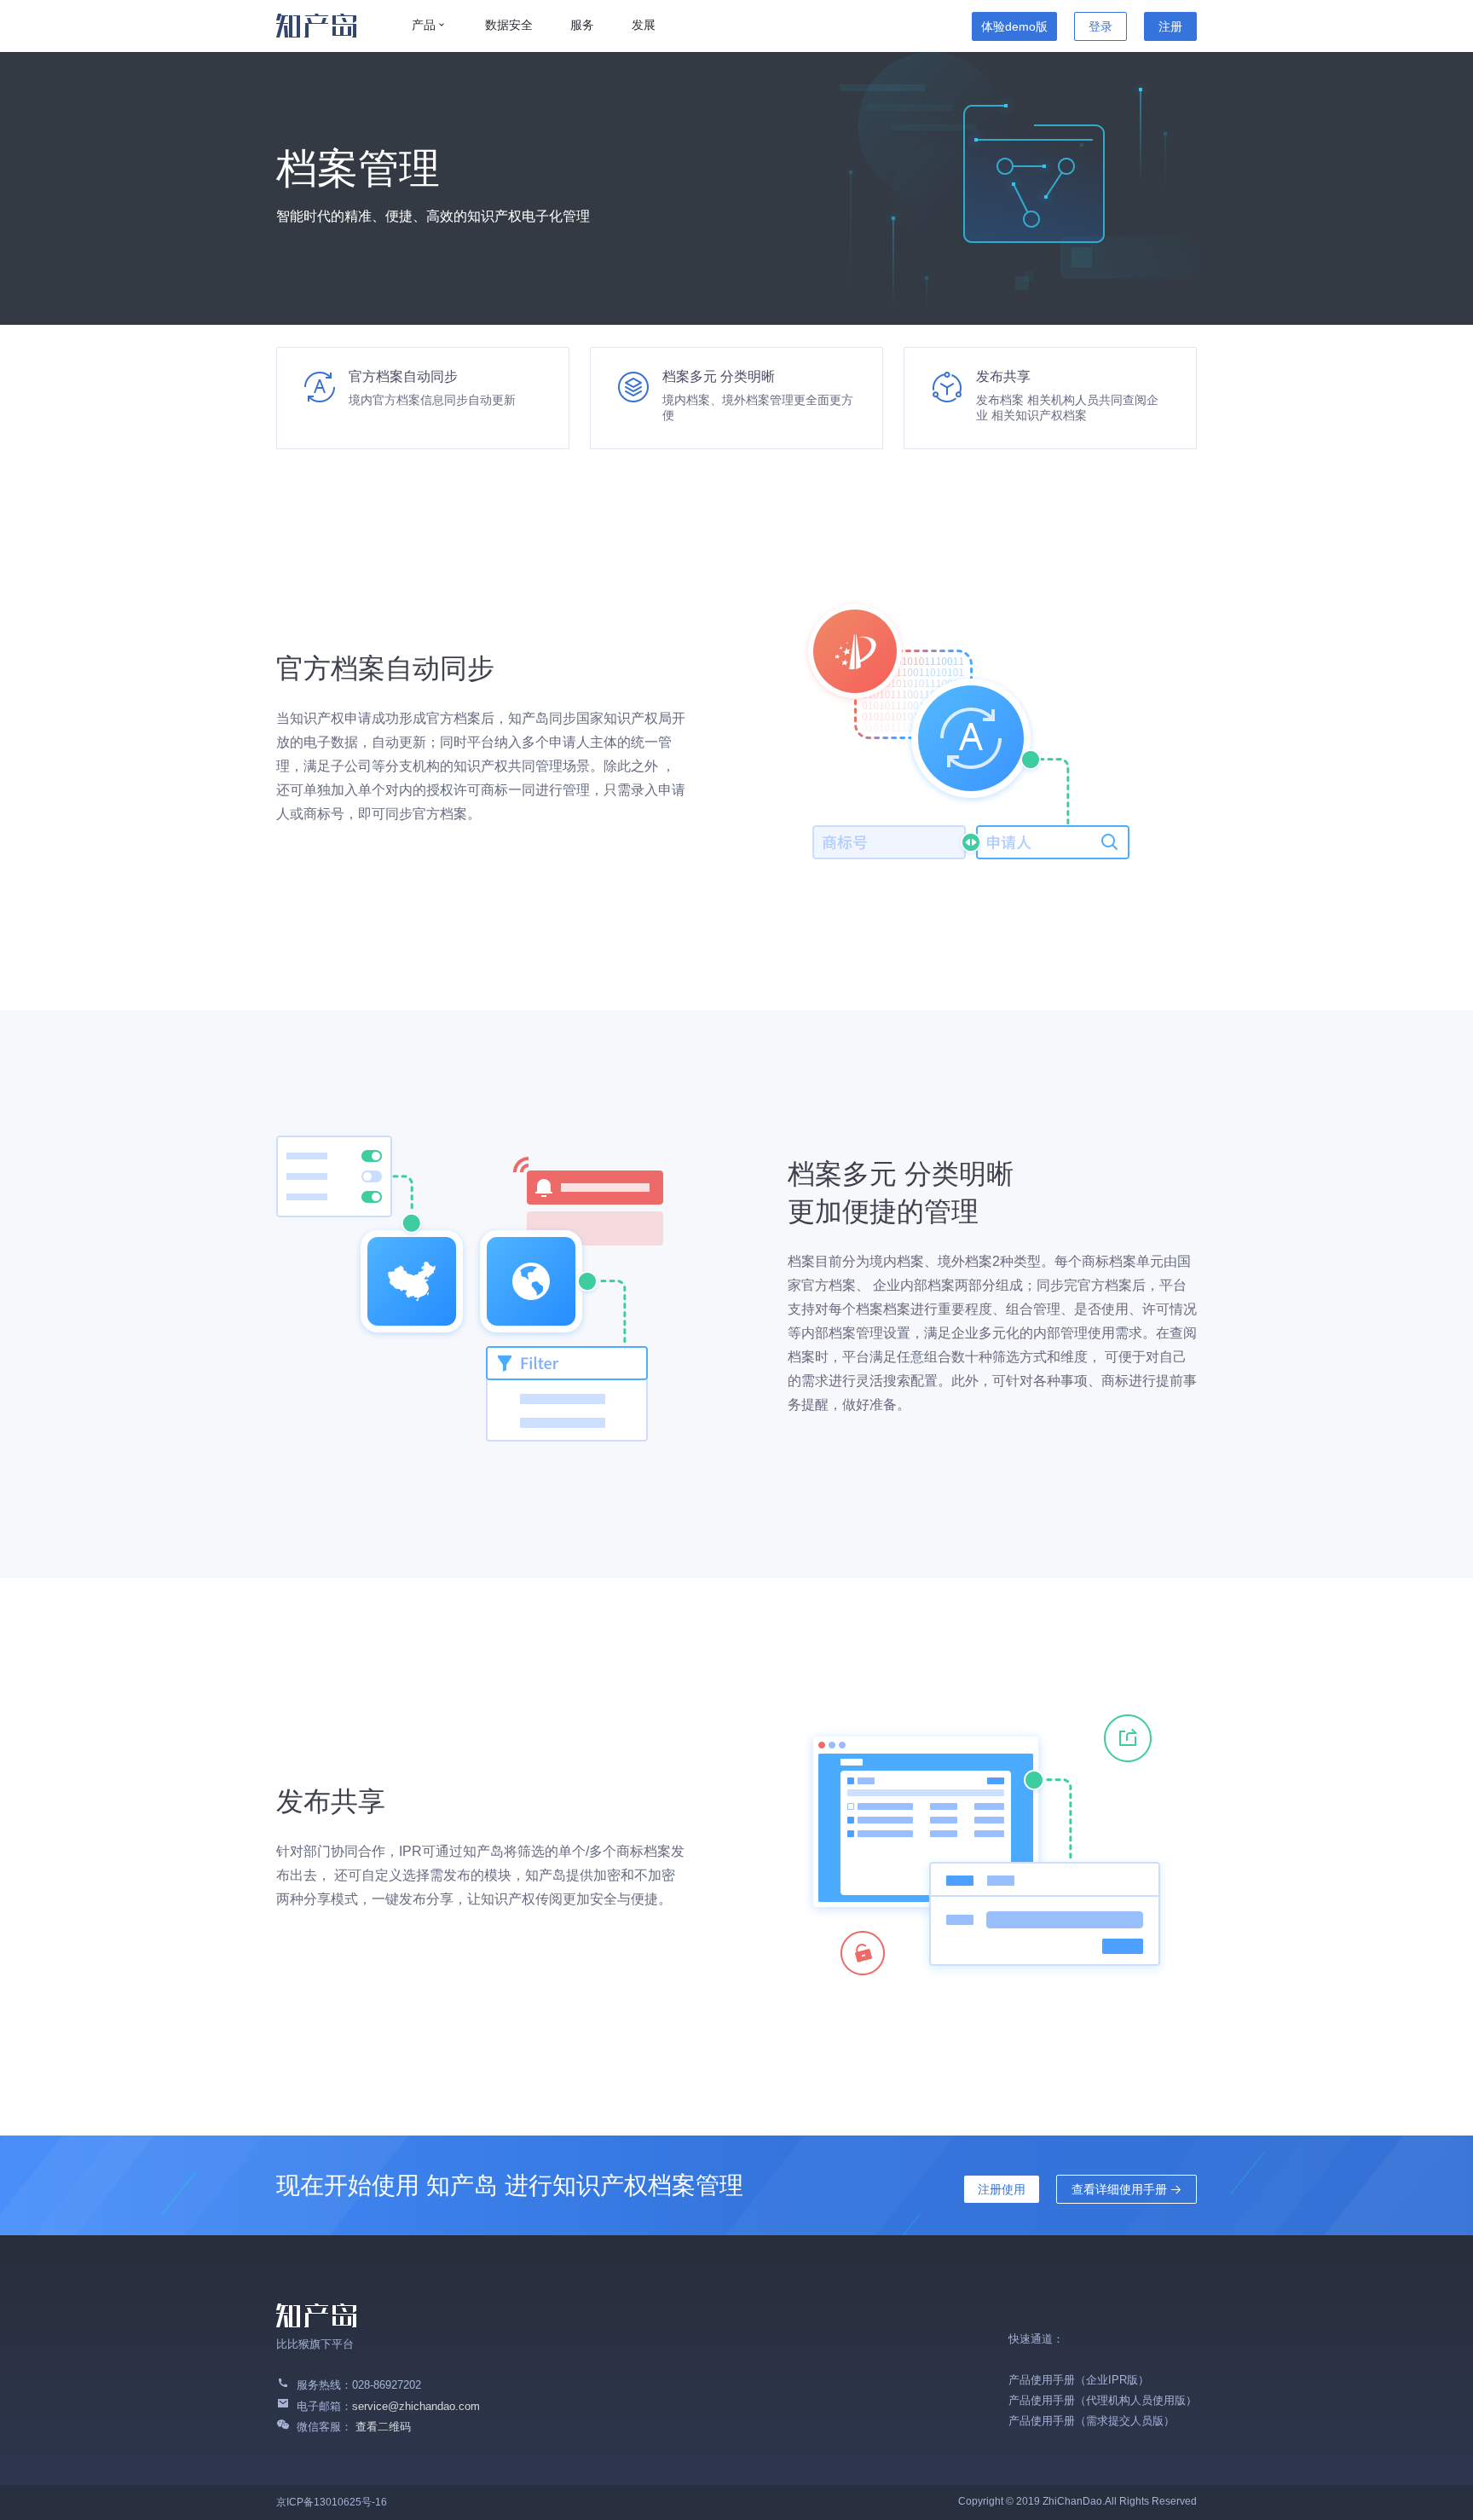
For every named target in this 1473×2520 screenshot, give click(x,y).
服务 (582, 25)
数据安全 (509, 25)
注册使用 (1002, 2189)
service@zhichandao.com (416, 2406)
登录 (1100, 26)
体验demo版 (1014, 26)
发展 (644, 25)
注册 (1170, 26)
